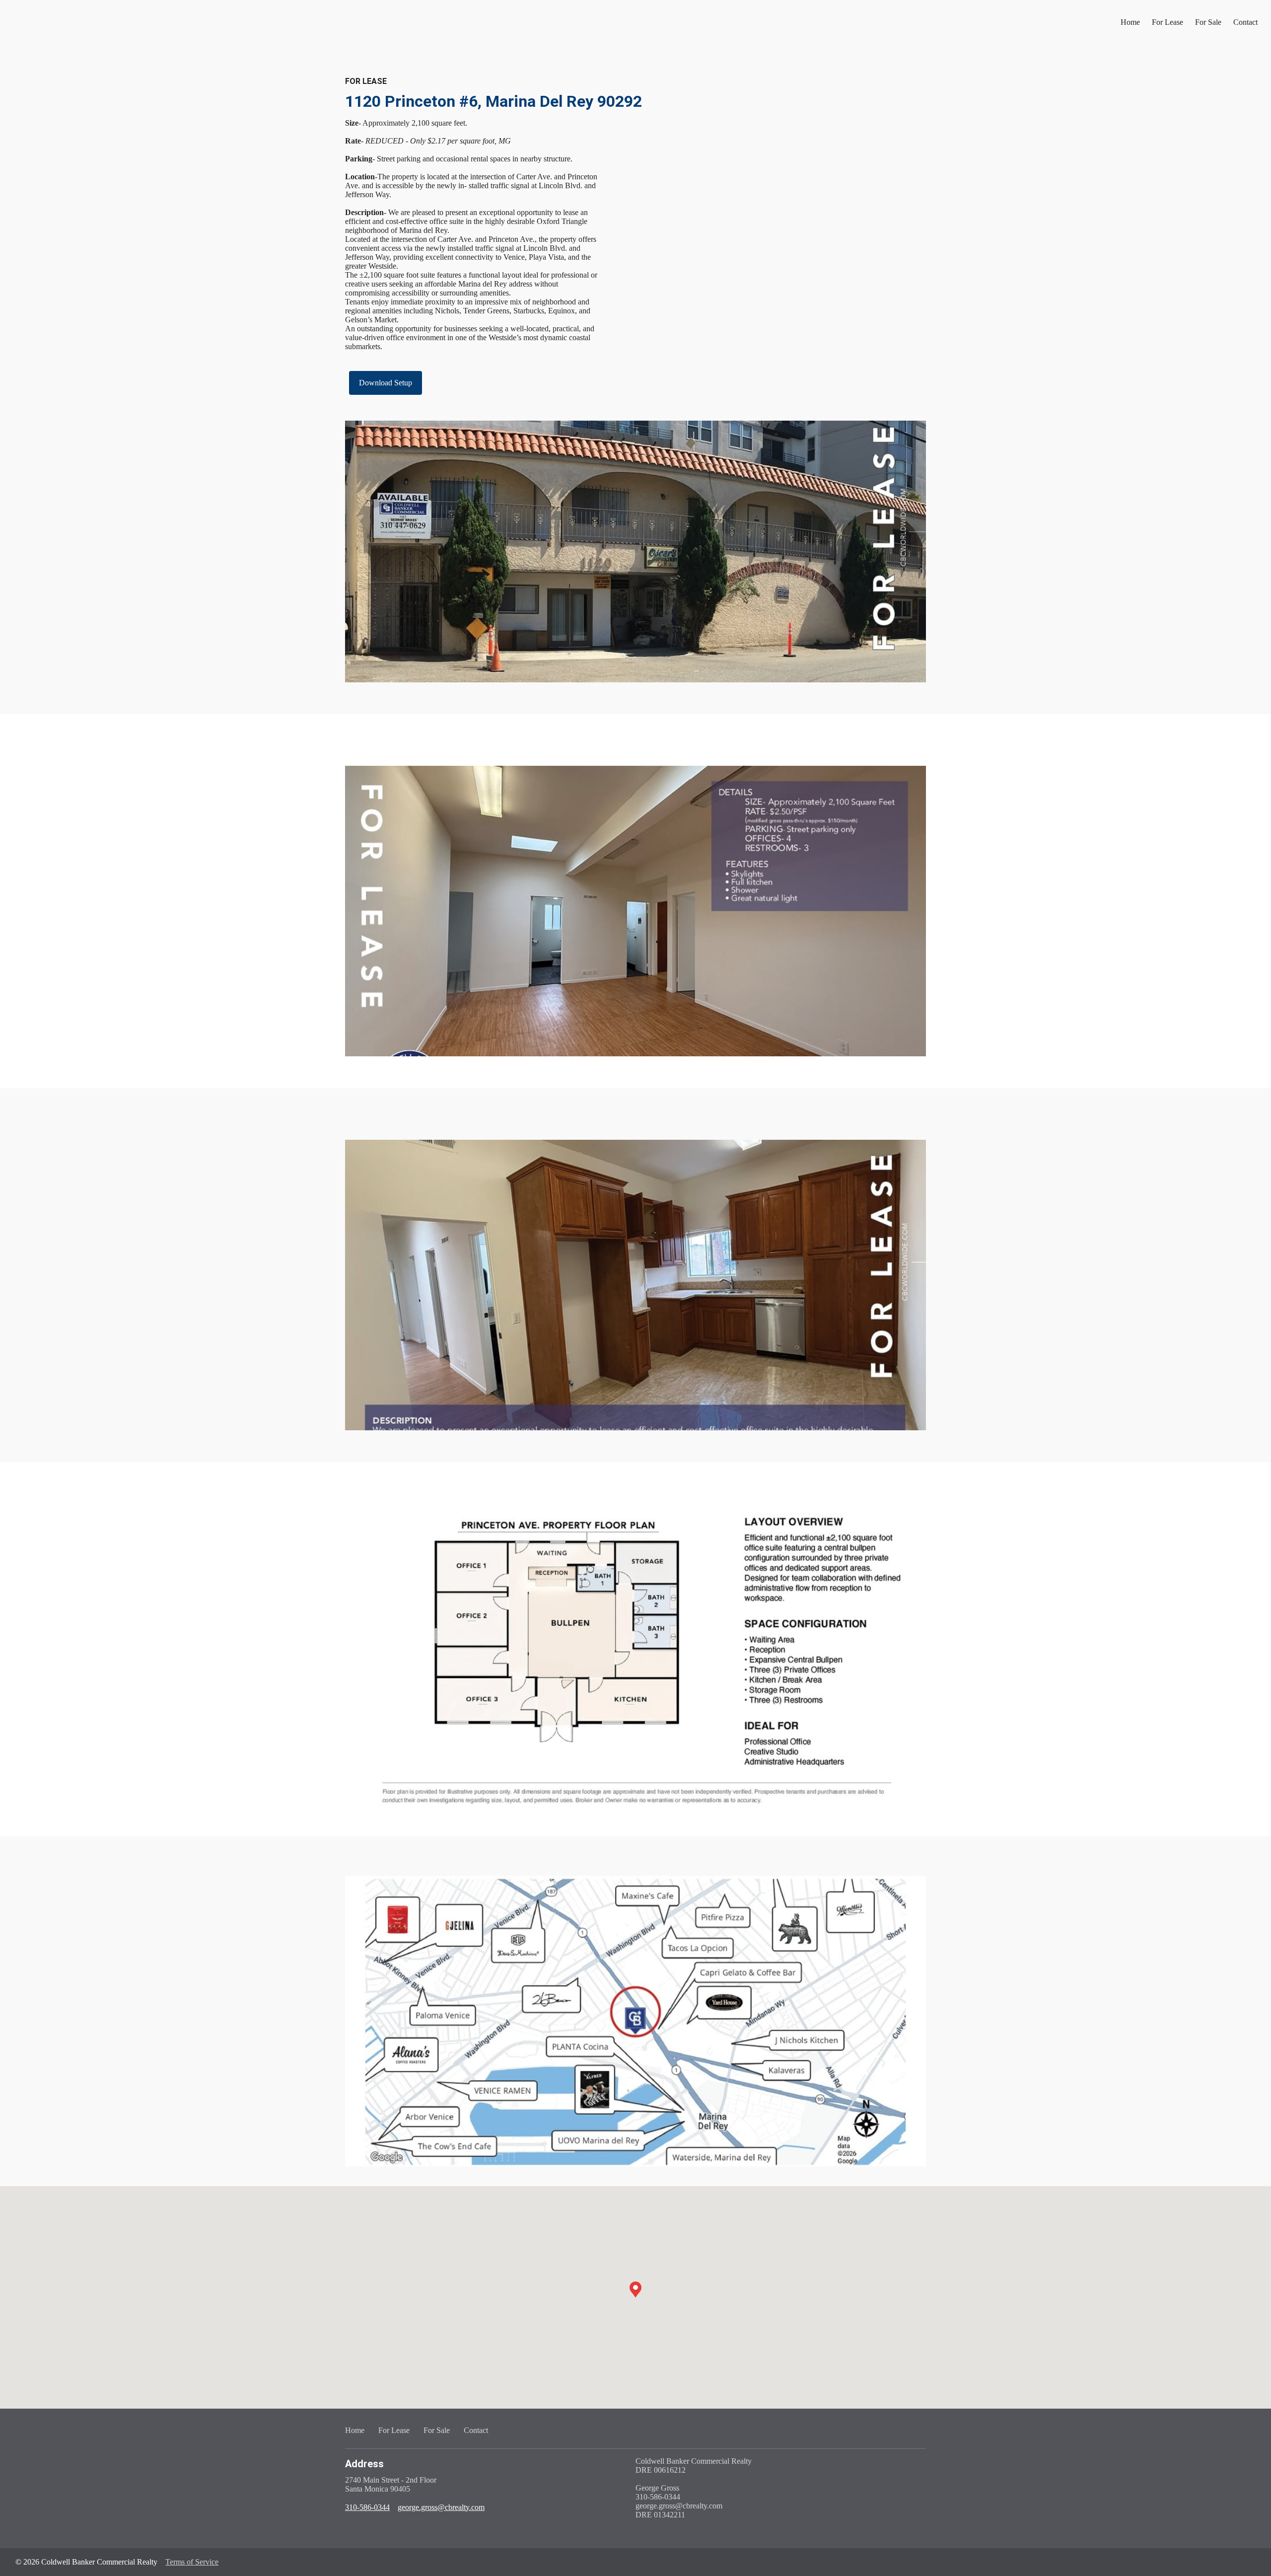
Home (1130, 22)
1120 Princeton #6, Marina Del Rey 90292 (494, 101)
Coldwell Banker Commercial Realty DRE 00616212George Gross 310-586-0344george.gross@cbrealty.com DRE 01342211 (694, 2488)
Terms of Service (192, 2562)
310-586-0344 (367, 2507)
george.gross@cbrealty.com (441, 2507)
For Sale (1208, 22)
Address (364, 2464)
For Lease (1167, 22)
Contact (1245, 22)
